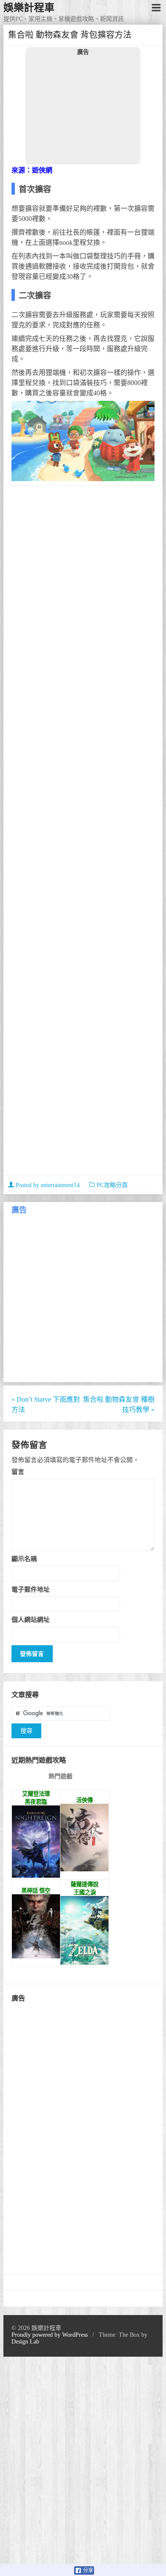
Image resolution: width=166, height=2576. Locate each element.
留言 (18, 1472)
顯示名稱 (24, 1559)
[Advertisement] (83, 110)
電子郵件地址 (31, 1589)
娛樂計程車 (29, 8)
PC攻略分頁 (112, 1185)
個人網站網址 (31, 1620)
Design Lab (25, 2342)
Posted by (47, 1185)
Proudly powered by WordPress (50, 2335)
